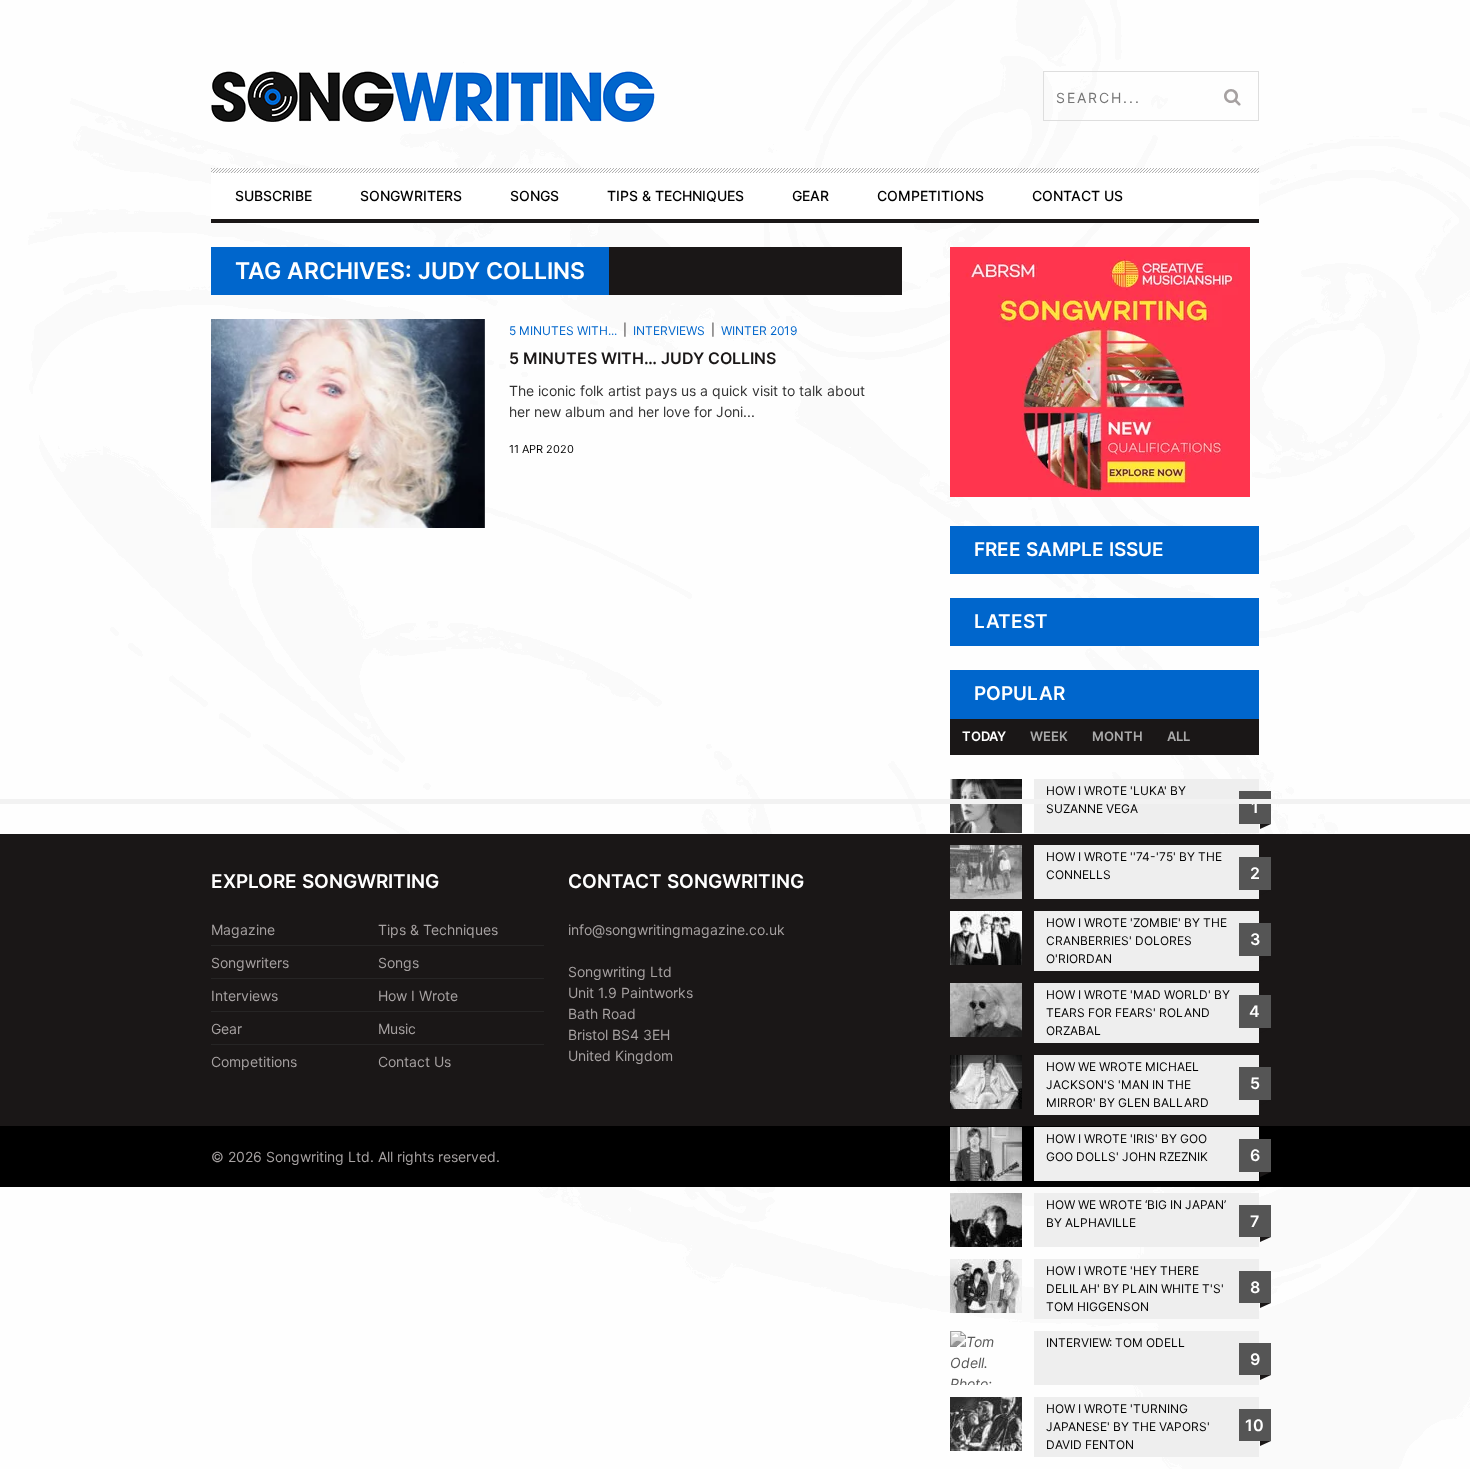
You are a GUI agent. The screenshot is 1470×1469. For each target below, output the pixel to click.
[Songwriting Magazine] (551, 96)
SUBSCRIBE (273, 195)
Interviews (669, 330)
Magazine (243, 929)
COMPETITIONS (930, 195)
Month (1117, 736)
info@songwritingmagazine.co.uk (676, 929)
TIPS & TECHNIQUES (675, 195)
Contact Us (414, 1061)
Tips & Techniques (438, 929)
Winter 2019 (759, 330)
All (1178, 736)
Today (984, 736)
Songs (398, 962)
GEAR (810, 195)
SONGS (534, 195)
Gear (226, 1028)
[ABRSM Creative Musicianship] (1100, 491)
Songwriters (250, 962)
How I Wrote (418, 995)
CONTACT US (1077, 195)
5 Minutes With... (563, 330)
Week (1049, 736)
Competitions (254, 1061)
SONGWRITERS (411, 195)
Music (397, 1028)
